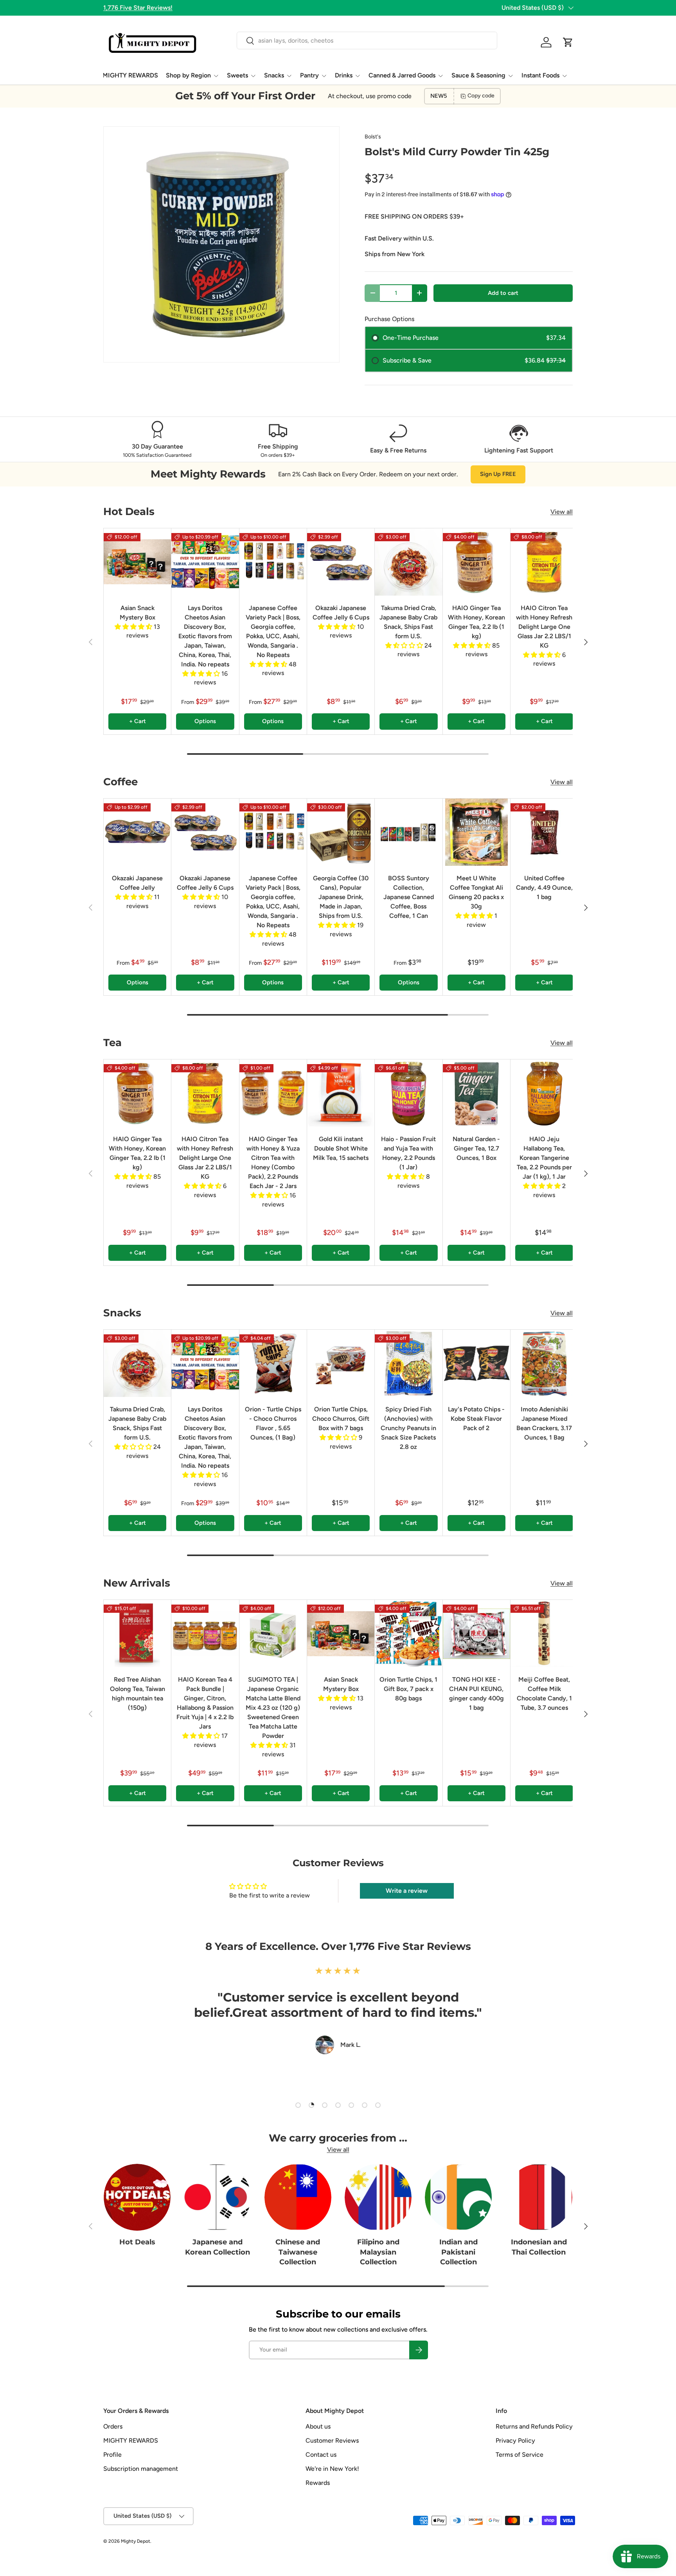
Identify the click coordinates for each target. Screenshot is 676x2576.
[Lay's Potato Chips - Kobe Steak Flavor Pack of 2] (476, 1363)
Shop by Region (188, 75)
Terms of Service (520, 2455)
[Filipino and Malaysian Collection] (378, 2197)
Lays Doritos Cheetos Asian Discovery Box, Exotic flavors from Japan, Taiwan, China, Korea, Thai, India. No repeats (205, 636)
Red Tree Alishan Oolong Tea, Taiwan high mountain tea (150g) (138, 1694)
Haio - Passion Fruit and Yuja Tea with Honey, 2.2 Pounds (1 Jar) (408, 1153)
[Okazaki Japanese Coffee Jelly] (137, 832)
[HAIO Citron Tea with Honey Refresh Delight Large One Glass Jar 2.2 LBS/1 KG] (544, 562)
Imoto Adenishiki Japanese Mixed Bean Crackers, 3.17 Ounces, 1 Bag (544, 1423)
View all (562, 512)
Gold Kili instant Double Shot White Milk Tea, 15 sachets (341, 1148)
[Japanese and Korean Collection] (217, 2197)
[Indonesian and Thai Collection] (539, 2197)
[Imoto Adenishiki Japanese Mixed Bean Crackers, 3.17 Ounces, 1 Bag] (544, 1363)
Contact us (321, 2455)
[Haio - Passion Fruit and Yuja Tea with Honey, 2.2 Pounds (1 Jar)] (408, 1093)
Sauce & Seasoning (478, 75)
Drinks (344, 75)
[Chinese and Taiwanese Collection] (298, 2197)
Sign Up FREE (498, 474)
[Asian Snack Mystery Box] (137, 562)
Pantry (309, 75)
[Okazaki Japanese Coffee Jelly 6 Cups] (341, 562)
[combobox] (367, 40)
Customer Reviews (332, 2440)
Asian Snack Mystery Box (138, 613)
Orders (113, 2426)
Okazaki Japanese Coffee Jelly (137, 883)
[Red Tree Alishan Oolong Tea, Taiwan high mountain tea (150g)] (137, 1634)
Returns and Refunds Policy (534, 2426)
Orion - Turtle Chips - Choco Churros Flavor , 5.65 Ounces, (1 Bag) (273, 1423)
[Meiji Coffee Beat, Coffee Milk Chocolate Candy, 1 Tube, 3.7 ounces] (544, 1634)
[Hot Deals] (137, 2197)
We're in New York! (332, 2469)
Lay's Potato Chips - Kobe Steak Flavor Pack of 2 (476, 1419)
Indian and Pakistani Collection (458, 2252)
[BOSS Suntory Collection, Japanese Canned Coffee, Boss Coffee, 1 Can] (408, 832)
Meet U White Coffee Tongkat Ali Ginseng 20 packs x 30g (476, 892)
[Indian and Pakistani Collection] (458, 2197)
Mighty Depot (136, 2541)
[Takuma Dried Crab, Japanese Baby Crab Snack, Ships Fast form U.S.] (408, 562)
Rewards (318, 2483)
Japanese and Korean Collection (218, 2247)
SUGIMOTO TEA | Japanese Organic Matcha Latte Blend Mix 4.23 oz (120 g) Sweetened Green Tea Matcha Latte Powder (273, 1708)
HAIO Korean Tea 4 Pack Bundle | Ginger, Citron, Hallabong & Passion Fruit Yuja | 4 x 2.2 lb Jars (205, 1703)
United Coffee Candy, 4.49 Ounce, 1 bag (544, 888)
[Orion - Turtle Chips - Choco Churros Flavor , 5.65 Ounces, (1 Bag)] (273, 1363)
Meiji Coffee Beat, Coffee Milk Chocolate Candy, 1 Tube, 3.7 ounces (544, 1694)
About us (318, 2426)
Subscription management (141, 2469)
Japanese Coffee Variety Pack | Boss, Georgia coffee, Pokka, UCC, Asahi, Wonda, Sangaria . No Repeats (273, 631)
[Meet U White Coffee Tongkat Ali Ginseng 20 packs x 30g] (476, 832)
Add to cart (503, 293)
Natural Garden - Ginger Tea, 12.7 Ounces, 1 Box (476, 1148)
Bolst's (373, 137)
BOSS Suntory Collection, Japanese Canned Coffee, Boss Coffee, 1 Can (409, 897)
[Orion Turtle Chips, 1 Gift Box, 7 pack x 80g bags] (408, 1634)
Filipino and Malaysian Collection (378, 2252)
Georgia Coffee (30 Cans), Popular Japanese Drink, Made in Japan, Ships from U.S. (341, 897)
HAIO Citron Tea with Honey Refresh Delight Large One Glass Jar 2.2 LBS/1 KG (544, 627)
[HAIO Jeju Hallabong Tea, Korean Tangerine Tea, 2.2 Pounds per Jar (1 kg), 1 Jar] (544, 1093)
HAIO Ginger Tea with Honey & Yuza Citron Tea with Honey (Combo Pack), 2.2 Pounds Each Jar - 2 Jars (273, 1162)
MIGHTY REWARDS (130, 75)
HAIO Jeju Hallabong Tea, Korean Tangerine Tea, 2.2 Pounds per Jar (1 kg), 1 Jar (544, 1158)
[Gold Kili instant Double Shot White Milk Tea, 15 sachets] (341, 1093)
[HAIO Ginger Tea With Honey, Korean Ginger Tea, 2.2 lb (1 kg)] (476, 562)
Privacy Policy (515, 2440)
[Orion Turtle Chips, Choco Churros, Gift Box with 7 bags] (341, 1363)
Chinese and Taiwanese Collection (298, 2252)
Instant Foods (540, 75)
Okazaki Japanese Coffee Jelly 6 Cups (341, 613)
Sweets (237, 75)
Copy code (481, 96)
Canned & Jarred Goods (402, 75)
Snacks (274, 75)
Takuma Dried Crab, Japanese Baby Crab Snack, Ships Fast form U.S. (408, 622)
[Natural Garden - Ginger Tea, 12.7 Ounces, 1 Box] (476, 1093)
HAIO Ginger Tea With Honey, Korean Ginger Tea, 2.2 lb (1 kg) (476, 622)
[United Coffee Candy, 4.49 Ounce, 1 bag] (544, 832)
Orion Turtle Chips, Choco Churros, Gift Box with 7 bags (341, 1419)
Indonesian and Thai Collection (539, 2247)
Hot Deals (137, 2242)
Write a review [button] (407, 1891)
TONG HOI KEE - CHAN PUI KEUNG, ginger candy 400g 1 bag (476, 1694)
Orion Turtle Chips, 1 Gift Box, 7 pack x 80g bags (408, 1689)
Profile (112, 2455)
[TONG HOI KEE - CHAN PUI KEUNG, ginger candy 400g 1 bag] (476, 1634)
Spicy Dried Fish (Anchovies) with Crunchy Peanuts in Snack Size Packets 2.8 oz (408, 1428)
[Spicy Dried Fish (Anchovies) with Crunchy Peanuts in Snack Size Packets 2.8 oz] (408, 1363)
